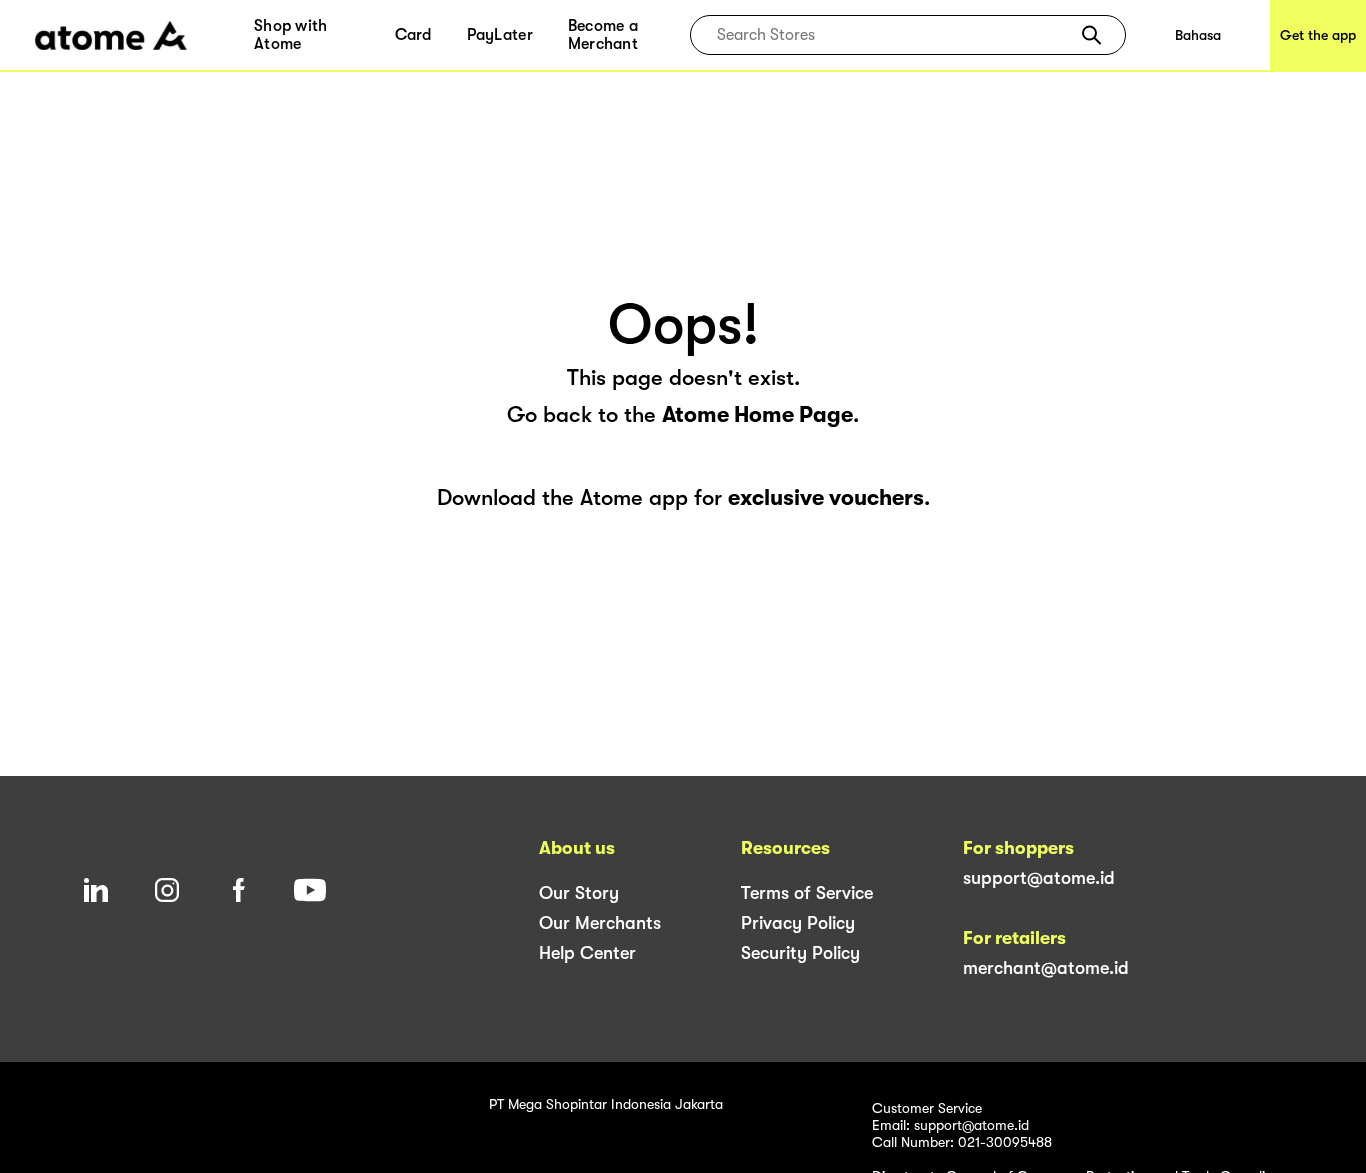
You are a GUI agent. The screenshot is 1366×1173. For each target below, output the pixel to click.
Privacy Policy (798, 923)
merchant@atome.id (1046, 968)
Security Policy (800, 953)
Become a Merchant (603, 35)
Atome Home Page (757, 414)
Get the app (1318, 35)
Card (413, 35)
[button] (1091, 35)
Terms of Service (807, 893)
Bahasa (1198, 35)
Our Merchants (600, 923)
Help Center (587, 953)
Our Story (579, 893)
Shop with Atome (290, 35)
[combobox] (893, 35)
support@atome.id (1039, 878)
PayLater (500, 35)
